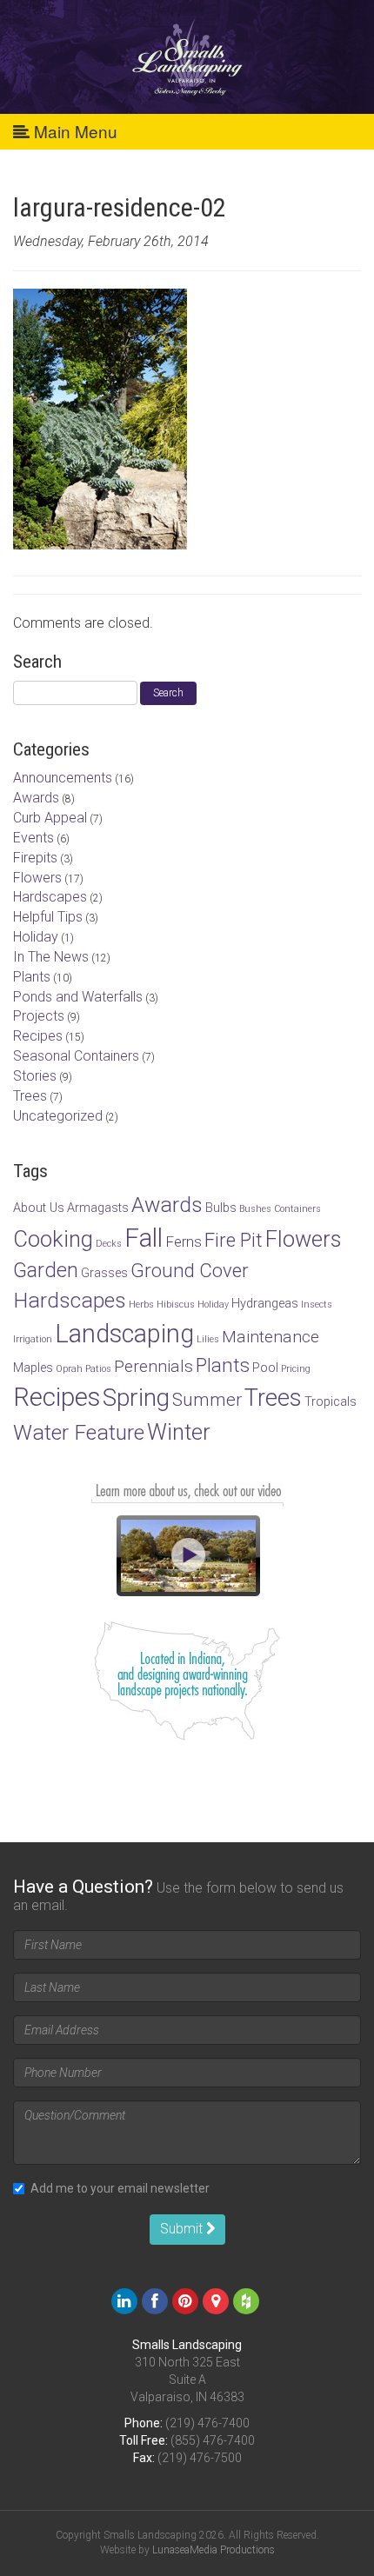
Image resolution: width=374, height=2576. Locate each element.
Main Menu (73, 131)
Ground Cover (190, 1270)
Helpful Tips (48, 917)
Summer (207, 1400)
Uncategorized (58, 1116)
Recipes (38, 1036)
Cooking (53, 1239)
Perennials (154, 1366)
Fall (144, 1238)
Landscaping (124, 1334)
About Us (39, 1208)
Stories (35, 1076)
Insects (317, 1305)
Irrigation (33, 1339)
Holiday (36, 937)
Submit (183, 2229)
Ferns (184, 1241)
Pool (265, 1368)
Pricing (296, 1369)
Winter (179, 1432)
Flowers (37, 878)
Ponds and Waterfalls (78, 997)
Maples (33, 1368)
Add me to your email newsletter (120, 2188)
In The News (51, 957)
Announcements (63, 778)
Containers (297, 1209)
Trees (30, 1096)
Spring (136, 1398)
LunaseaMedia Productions (214, 2550)
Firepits (35, 858)
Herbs (141, 1305)
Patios (98, 1369)
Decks (109, 1244)
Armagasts (98, 1208)
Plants (32, 977)
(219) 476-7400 (207, 2423)
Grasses (104, 1273)
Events (33, 838)
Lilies (208, 1339)
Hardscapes (50, 897)
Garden (46, 1270)
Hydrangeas (265, 1304)
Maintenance (270, 1337)
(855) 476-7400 (213, 2440)
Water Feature (79, 1432)
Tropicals (331, 1402)
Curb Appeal (50, 818)
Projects (39, 1016)
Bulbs (221, 1208)
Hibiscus (176, 1305)
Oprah (69, 1369)
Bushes (255, 1209)
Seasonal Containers (76, 1056)
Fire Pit (234, 1240)
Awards (36, 798)
